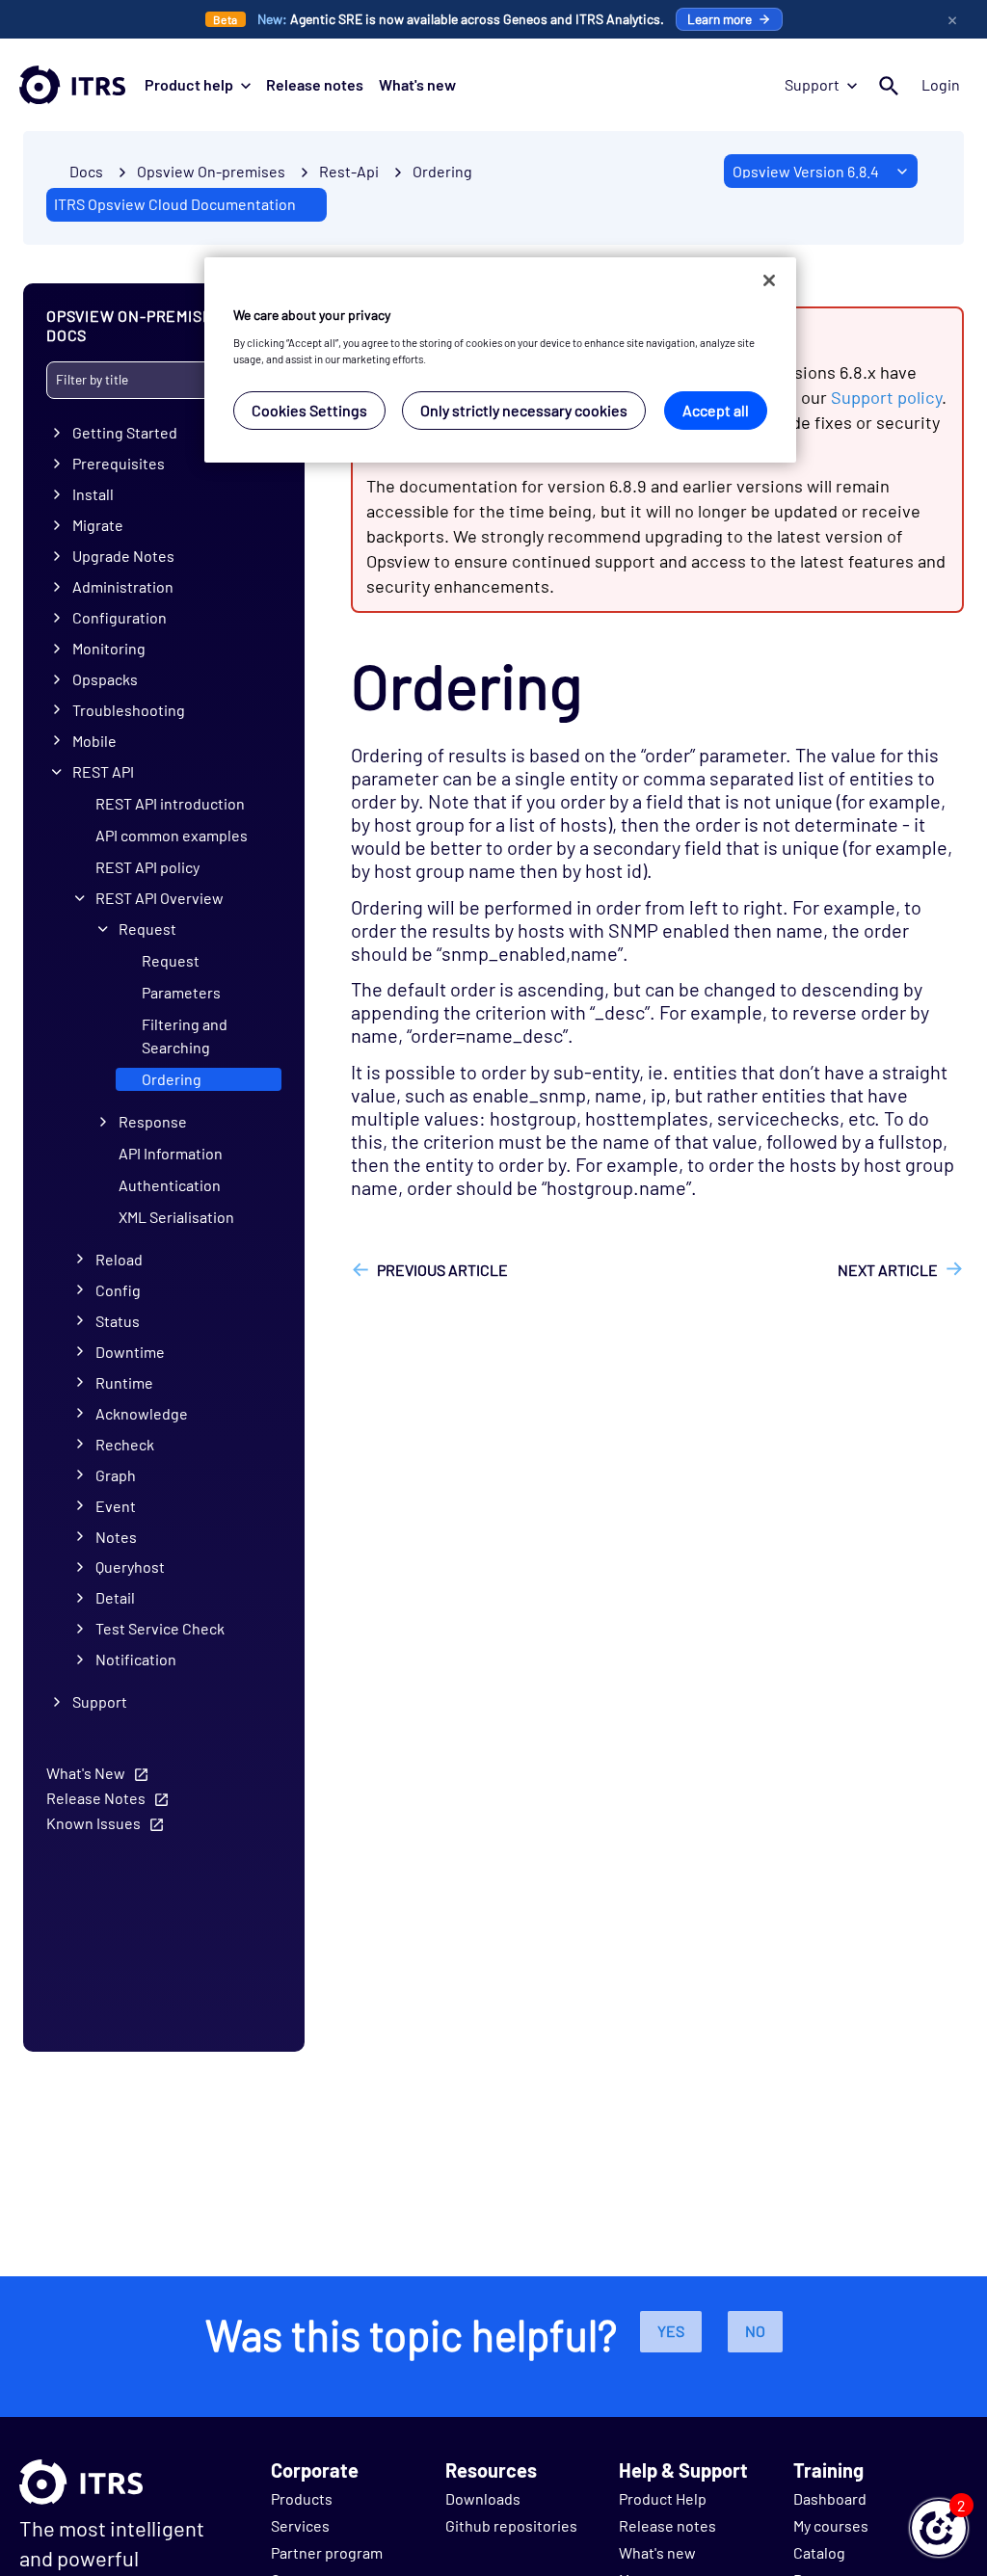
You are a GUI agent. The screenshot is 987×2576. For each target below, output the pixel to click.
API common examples (172, 835)
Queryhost (130, 1567)
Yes (671, 2331)
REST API (103, 771)
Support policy (886, 397)
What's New (86, 1773)
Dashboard (830, 2498)
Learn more (720, 19)
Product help (189, 84)
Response (153, 1121)
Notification (136, 1659)
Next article (888, 1270)
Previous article (442, 1270)
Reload (119, 1259)
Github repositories (511, 2525)
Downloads (483, 2498)
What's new (417, 84)
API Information (171, 1153)
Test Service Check (160, 1628)
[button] (939, 2528)
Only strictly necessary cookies (524, 410)
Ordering (442, 171)
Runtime (124, 1382)
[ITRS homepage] (72, 85)
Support (812, 84)
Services (300, 2525)
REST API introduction (170, 803)
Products (302, 2498)
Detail (115, 1597)
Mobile (94, 741)
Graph (116, 1475)
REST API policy (147, 867)
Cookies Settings (309, 410)
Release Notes (96, 1798)
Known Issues (93, 1823)
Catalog (819, 2552)
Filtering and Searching (185, 1036)
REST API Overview (160, 898)
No (755, 2331)
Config (118, 1290)
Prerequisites (119, 463)
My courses (831, 2525)
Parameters (181, 992)
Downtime (130, 1352)
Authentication (170, 1185)
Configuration (120, 617)
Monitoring (109, 648)
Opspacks (105, 679)
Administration (123, 586)
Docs (86, 171)
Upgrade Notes (123, 556)
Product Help (663, 2498)
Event (116, 1506)
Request (147, 929)
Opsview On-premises (211, 171)
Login (941, 84)
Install (93, 494)
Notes (116, 1537)
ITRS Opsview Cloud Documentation (175, 204)
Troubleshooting (129, 710)
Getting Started (125, 432)
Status (118, 1321)
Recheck (125, 1444)
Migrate (98, 525)
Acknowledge (142, 1413)
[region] (500, 360)
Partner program (327, 2552)
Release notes (315, 84)
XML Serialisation (176, 1217)
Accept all (716, 410)
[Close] (769, 280)
